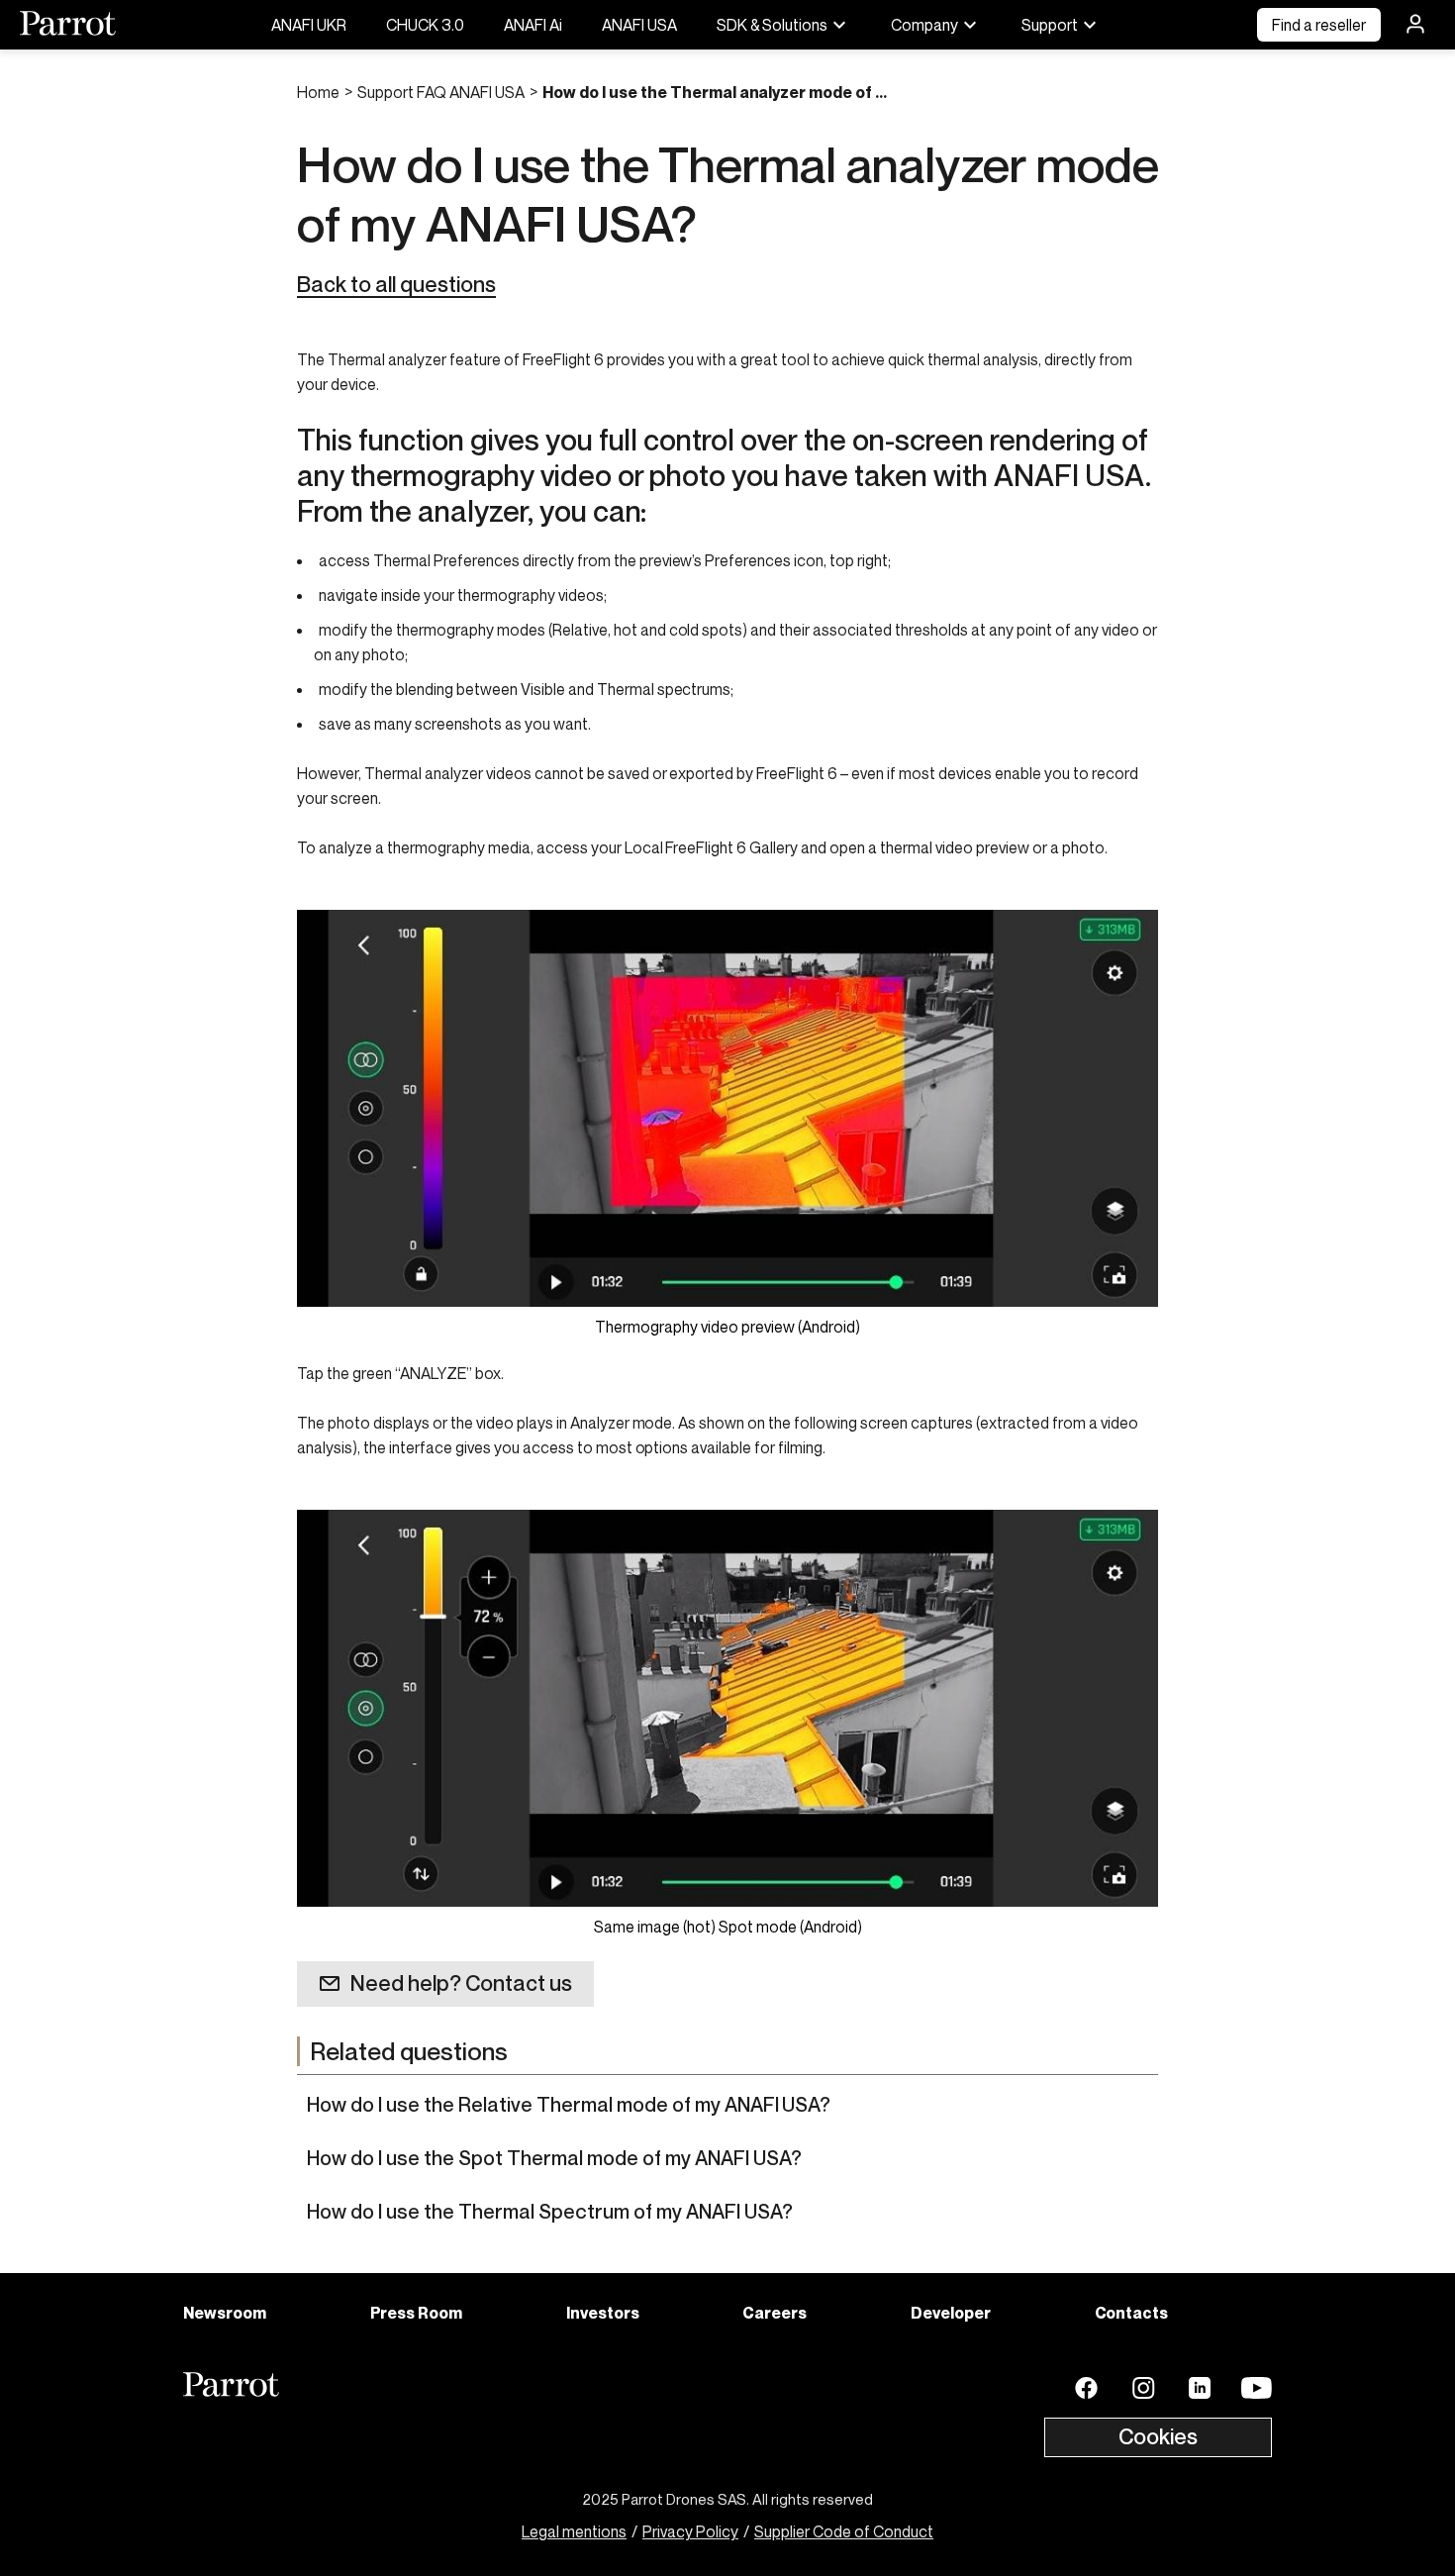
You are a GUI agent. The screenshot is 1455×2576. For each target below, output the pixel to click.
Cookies (1158, 2436)
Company (924, 25)
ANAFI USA (639, 25)
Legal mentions (574, 2531)
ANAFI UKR (309, 25)
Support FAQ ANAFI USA (441, 92)
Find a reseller (1319, 25)
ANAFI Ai (533, 25)
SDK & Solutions (772, 25)
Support (1050, 25)
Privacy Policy (690, 2531)
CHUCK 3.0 (425, 25)
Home (318, 92)
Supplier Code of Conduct (844, 2531)
